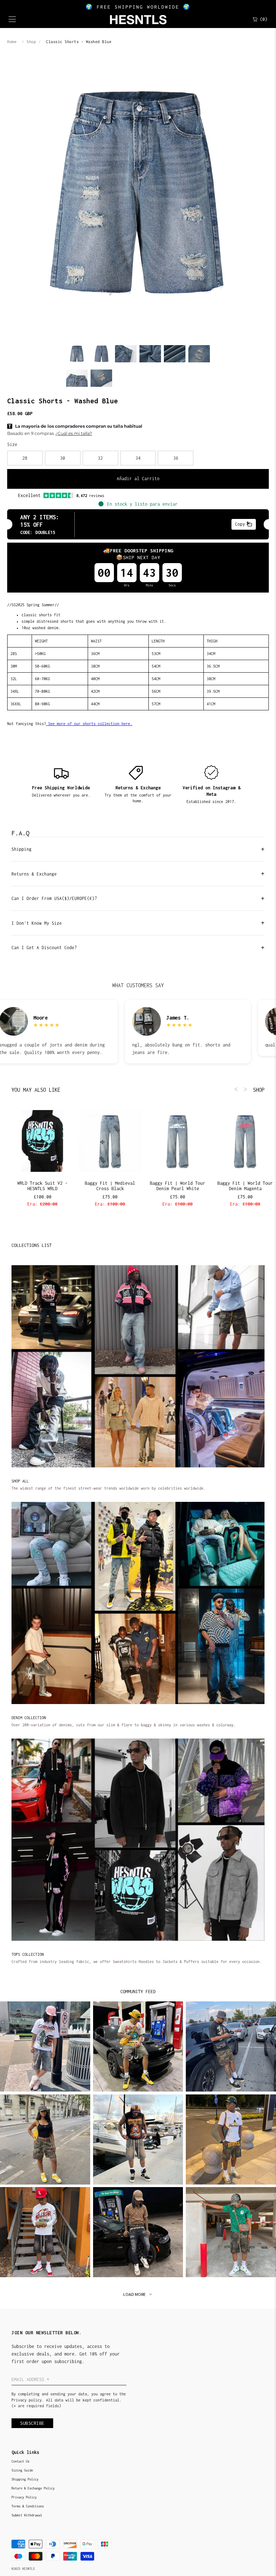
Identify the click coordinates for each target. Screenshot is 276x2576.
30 (63, 458)
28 (25, 458)
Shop (31, 42)
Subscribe (32, 2423)
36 (176, 458)
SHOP (259, 1090)
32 (100, 458)
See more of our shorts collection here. (89, 724)
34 (138, 458)
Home (12, 42)
